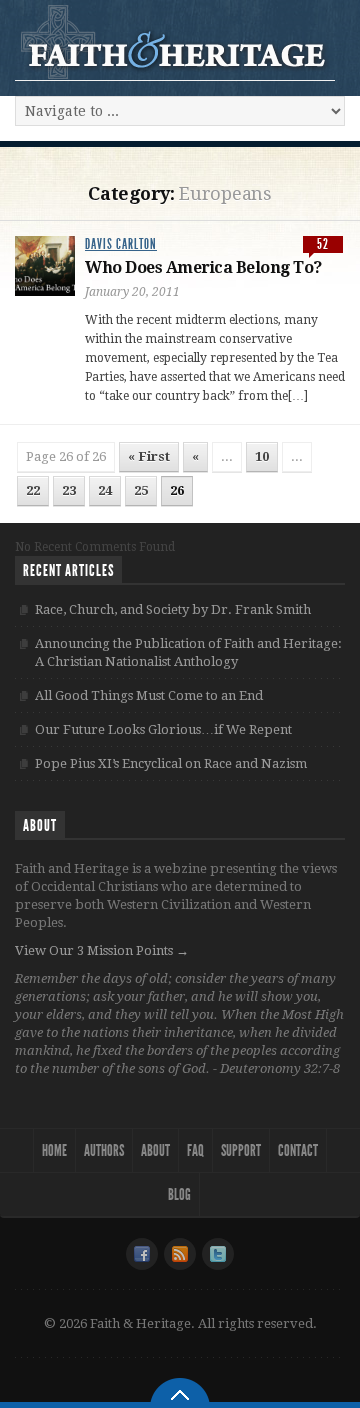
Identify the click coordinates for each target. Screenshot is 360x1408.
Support (241, 1150)
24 (105, 490)
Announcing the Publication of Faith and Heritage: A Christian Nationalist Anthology (188, 652)
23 (69, 490)
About (155, 1150)
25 (141, 490)
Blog (179, 1194)
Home (54, 1150)
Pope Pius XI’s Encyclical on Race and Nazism (171, 763)
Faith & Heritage (175, 42)
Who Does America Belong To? (203, 267)
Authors (104, 1150)
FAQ (195, 1150)
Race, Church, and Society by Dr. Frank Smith (173, 609)
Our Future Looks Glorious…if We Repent (163, 729)
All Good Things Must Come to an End (149, 695)
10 (262, 456)
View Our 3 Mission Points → (102, 950)
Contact (298, 1150)
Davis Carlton (121, 244)
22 (33, 490)
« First (149, 456)
